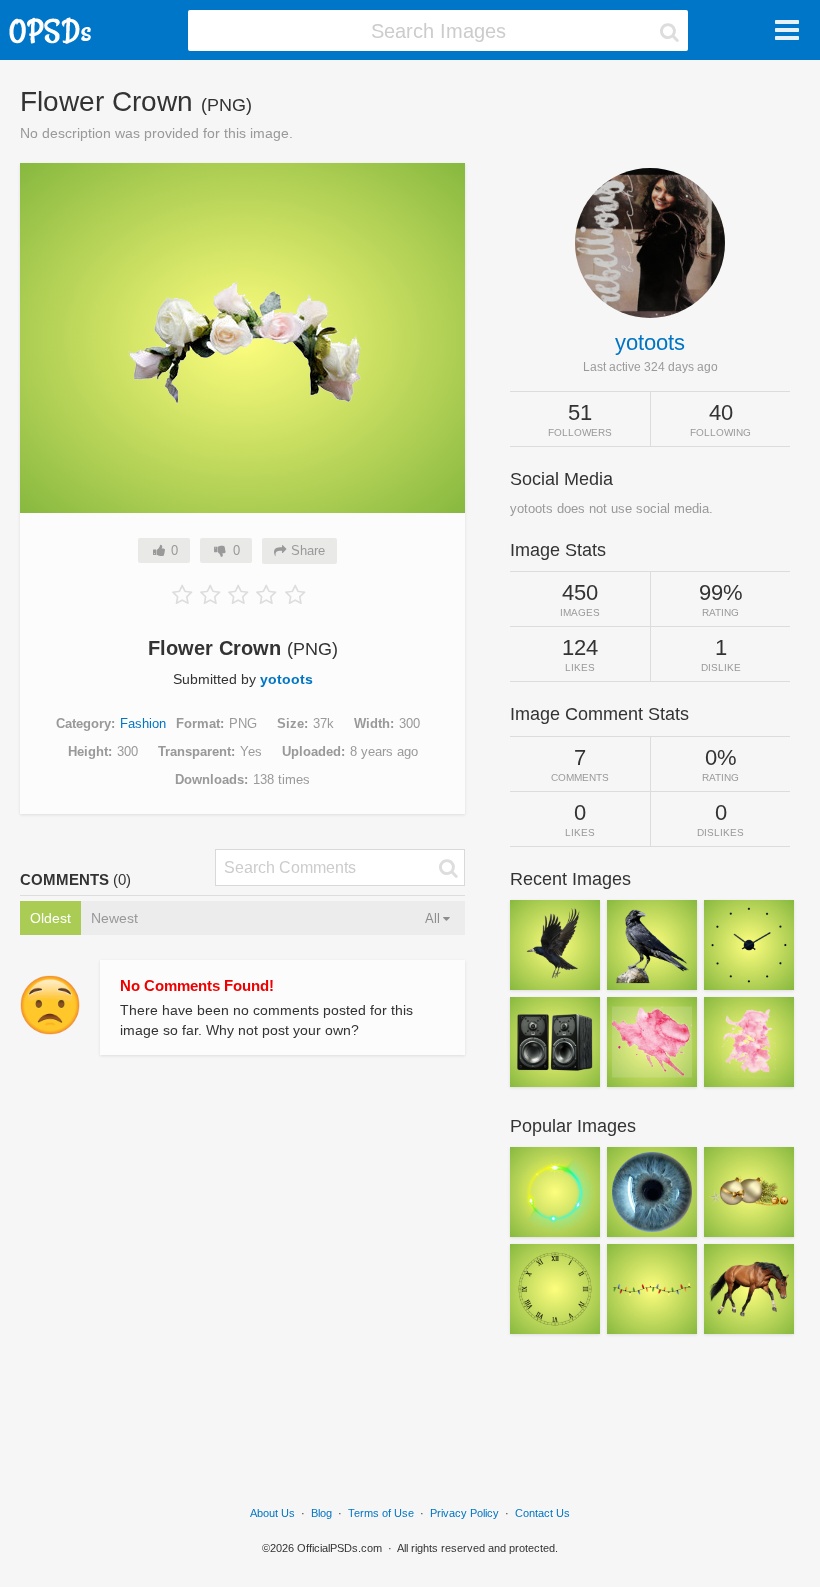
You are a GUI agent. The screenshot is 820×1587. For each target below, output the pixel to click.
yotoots (286, 679)
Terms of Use (381, 1513)
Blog (321, 1513)
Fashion (143, 723)
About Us (272, 1513)
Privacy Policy (464, 1513)
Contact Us (542, 1513)
